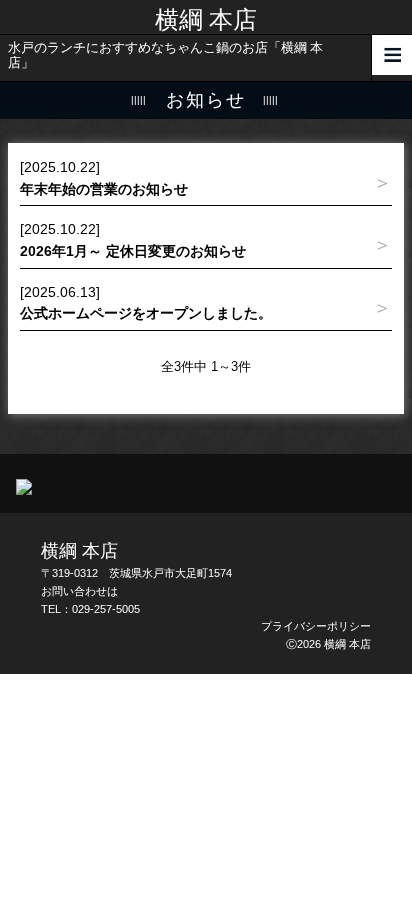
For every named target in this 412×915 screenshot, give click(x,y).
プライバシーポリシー (316, 626)
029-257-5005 (106, 609)
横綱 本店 (206, 20)
